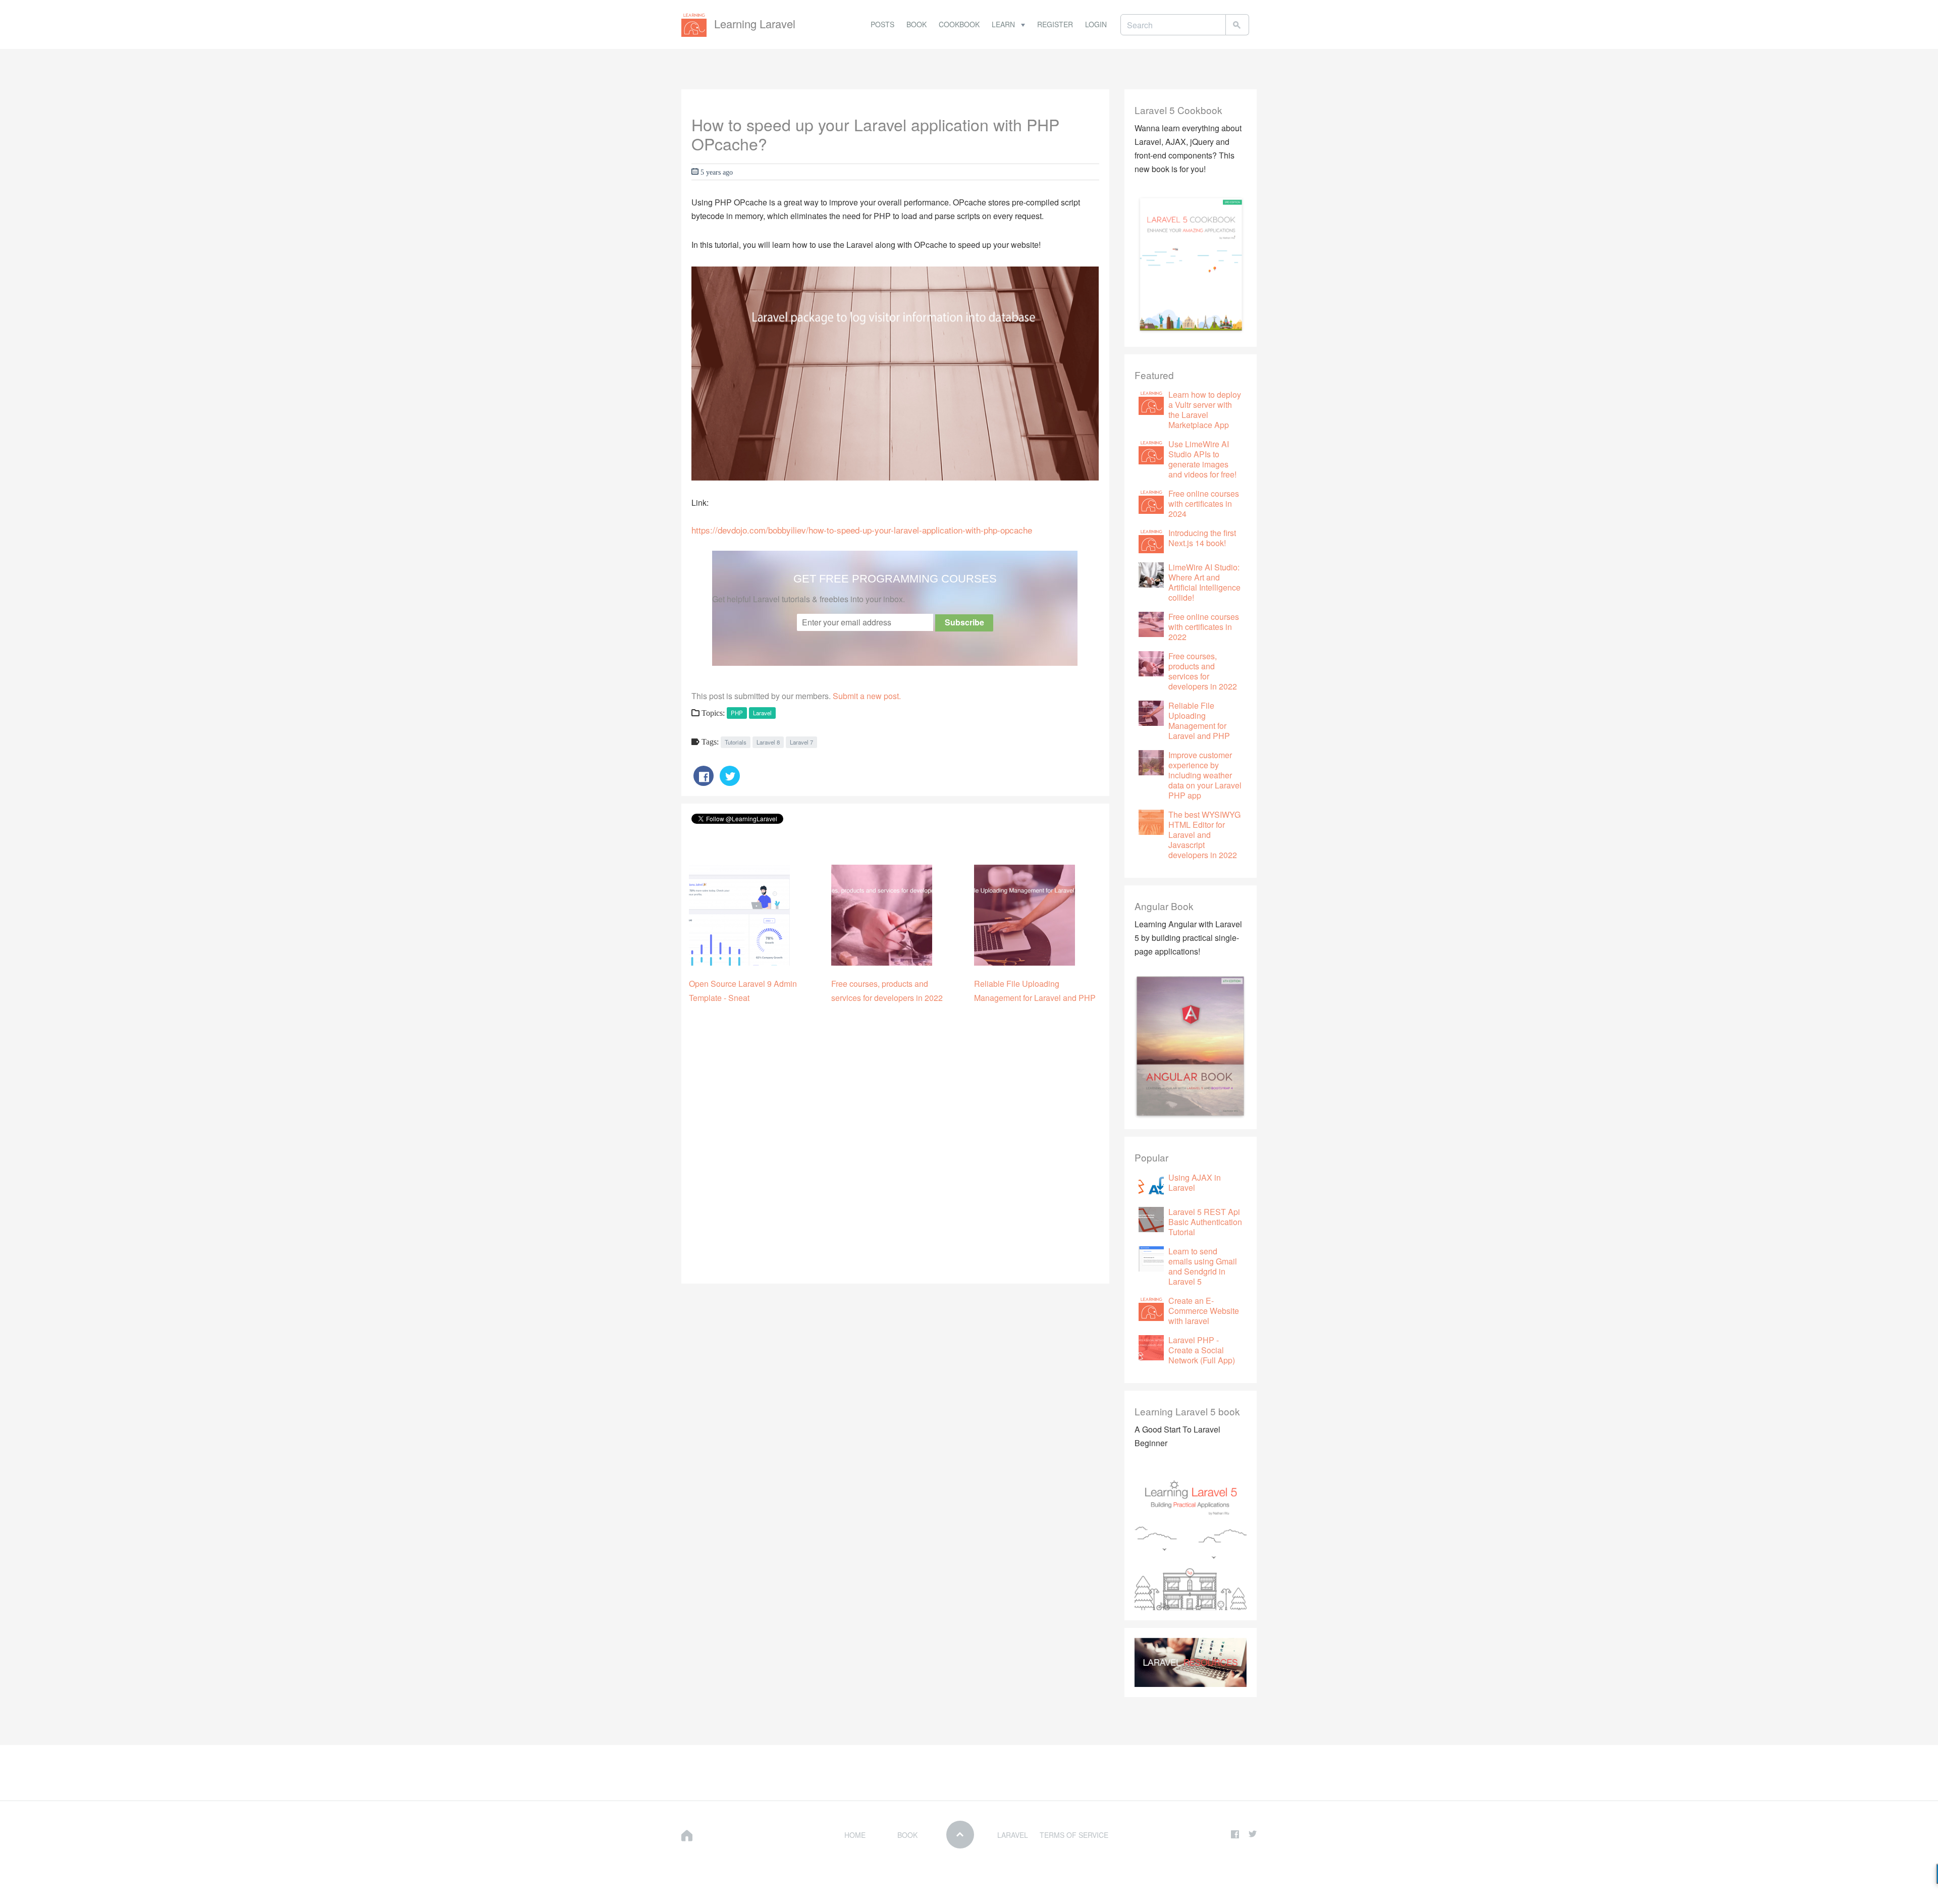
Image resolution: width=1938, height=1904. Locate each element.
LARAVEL (1013, 1835)
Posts (882, 24)
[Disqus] (895, 1146)
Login (1096, 24)
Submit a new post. (867, 696)
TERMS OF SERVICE (1074, 1835)
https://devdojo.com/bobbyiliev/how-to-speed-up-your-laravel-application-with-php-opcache (862, 530)
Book (917, 24)
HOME (855, 1835)
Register (1055, 24)
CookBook (959, 24)
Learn (1004, 24)
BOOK (907, 1835)
